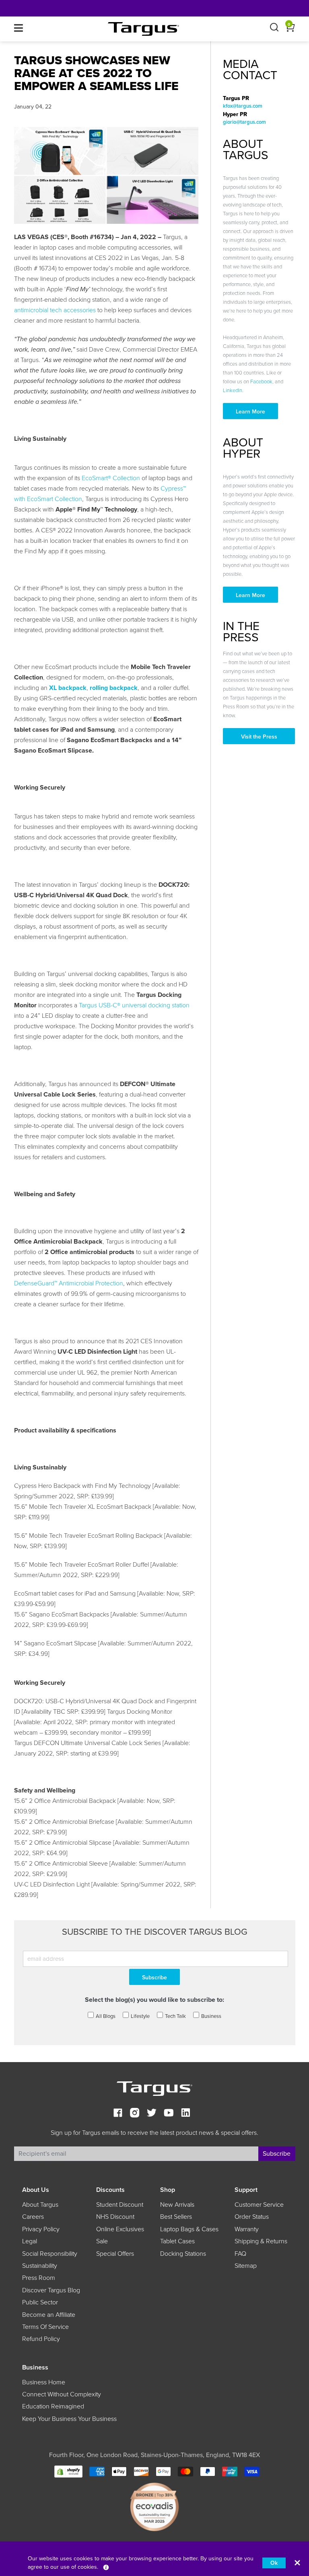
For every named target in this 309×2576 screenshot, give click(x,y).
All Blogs (106, 2016)
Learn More (250, 412)
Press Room (39, 2278)
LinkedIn (233, 391)
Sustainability (40, 2266)
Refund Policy (41, 2339)
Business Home (44, 2382)
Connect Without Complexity (62, 2394)
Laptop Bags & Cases (189, 2229)
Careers (33, 2217)
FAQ (240, 2254)
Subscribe (277, 2154)
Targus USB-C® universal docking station (134, 1005)
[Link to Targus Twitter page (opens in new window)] (152, 2114)
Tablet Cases (177, 2241)
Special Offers (115, 2254)
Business (211, 2016)
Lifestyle (140, 2016)
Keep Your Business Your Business (69, 2419)
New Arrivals (177, 2205)
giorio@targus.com (244, 122)
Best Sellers (176, 2217)
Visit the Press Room (259, 739)
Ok (274, 2563)
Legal (30, 2241)
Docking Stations (183, 2254)
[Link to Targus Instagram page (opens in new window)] (135, 2114)
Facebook (261, 382)
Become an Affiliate (49, 2315)
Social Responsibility (50, 2254)
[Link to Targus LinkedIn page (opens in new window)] (185, 2114)
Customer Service (259, 2205)
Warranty (247, 2229)
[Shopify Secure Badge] (68, 2471)
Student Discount (120, 2205)
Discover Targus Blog (51, 2290)
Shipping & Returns (261, 2241)
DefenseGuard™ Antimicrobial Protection (69, 1283)
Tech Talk (175, 2016)
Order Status (252, 2217)
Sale (102, 2241)
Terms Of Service (45, 2327)
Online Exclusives (120, 2229)
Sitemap (246, 2266)
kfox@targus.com (243, 106)
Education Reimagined (53, 2406)
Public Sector (40, 2302)
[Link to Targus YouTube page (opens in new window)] (169, 2114)
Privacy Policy (41, 2229)
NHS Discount (115, 2217)
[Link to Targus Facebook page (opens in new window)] (118, 2114)
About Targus (40, 2205)
